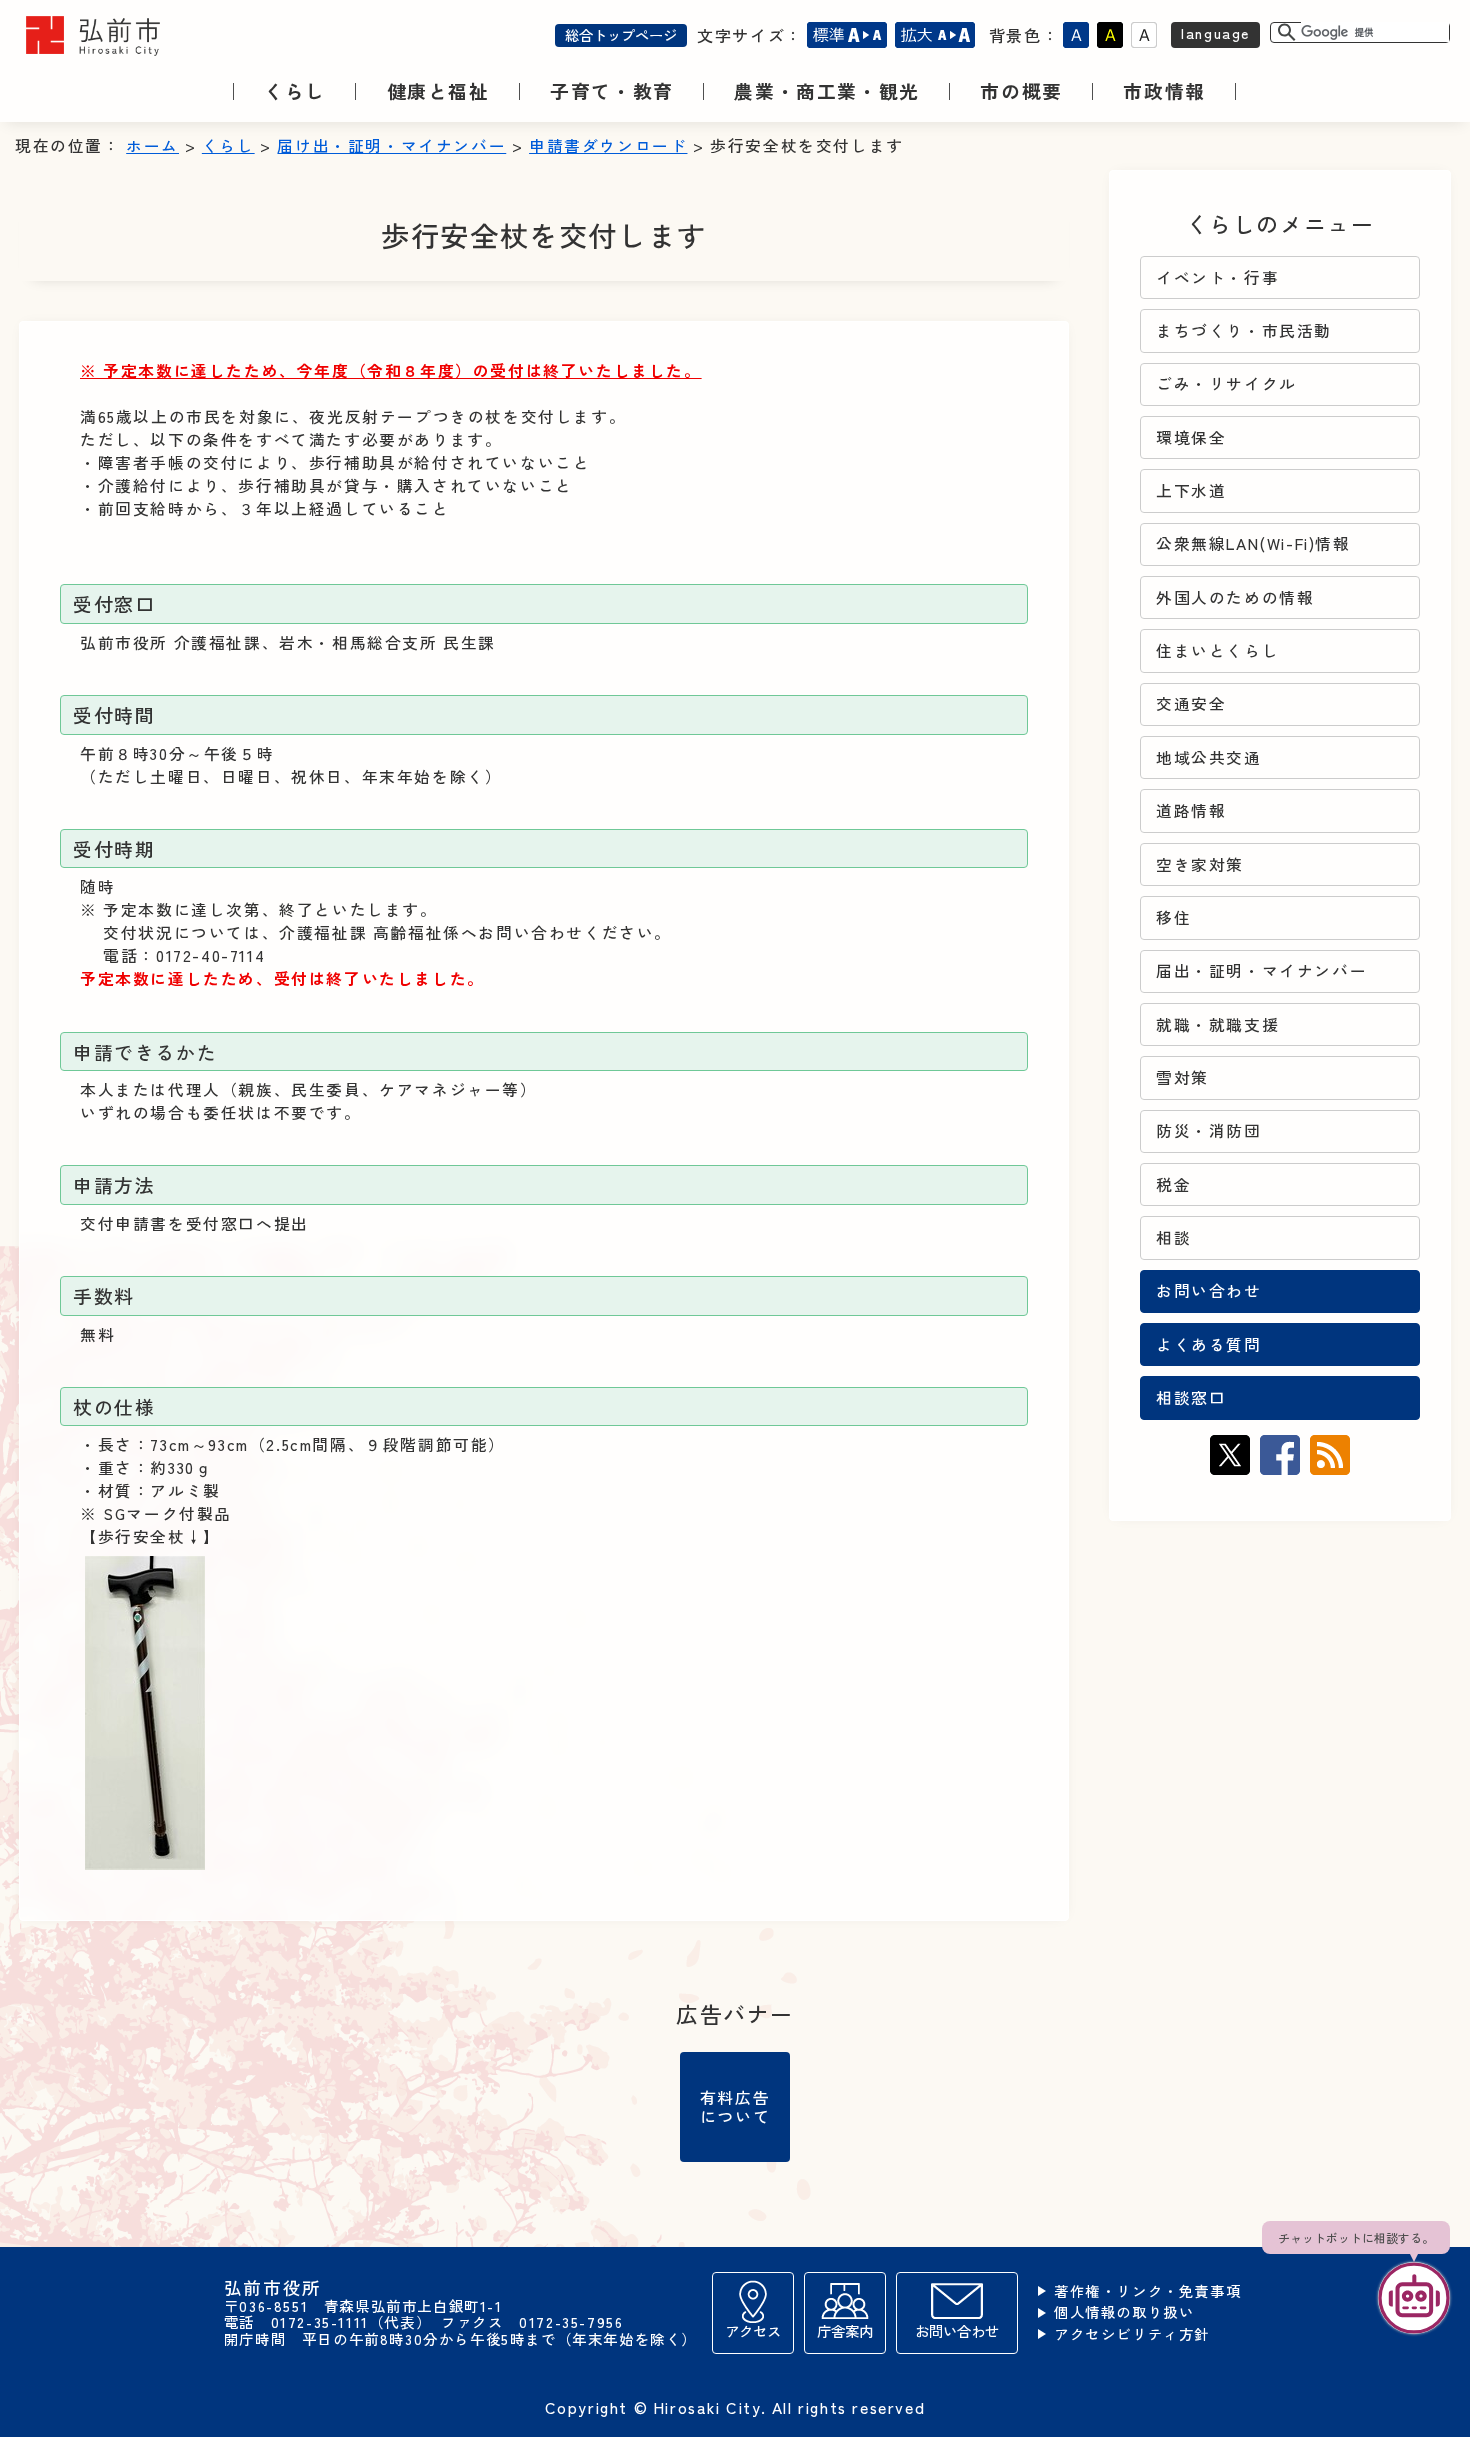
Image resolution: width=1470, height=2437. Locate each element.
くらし (228, 145)
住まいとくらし (1217, 650)
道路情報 (1191, 810)
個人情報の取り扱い (1124, 2312)
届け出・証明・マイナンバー (391, 145)
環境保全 (1191, 437)
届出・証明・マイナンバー (1261, 970)
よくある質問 (1209, 1344)
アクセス (753, 2330)
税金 (1173, 1184)
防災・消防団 (1209, 1130)
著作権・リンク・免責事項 (1147, 2291)
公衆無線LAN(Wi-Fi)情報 (1253, 543)
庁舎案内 (845, 2330)
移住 (1173, 917)
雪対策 (1182, 1077)
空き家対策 (1200, 864)
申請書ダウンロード (608, 145)
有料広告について (735, 2106)
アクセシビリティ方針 (1132, 2334)
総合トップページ (621, 34)
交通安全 (1191, 703)
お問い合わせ (1209, 1290)
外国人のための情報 (1235, 597)
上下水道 (1191, 490)
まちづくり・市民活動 (1244, 330)
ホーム (152, 145)
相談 (1173, 1237)
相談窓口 (1191, 1397)
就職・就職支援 (1217, 1024)
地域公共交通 (1209, 757)
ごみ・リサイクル (1226, 383)
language (1215, 32)
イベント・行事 (1217, 277)
